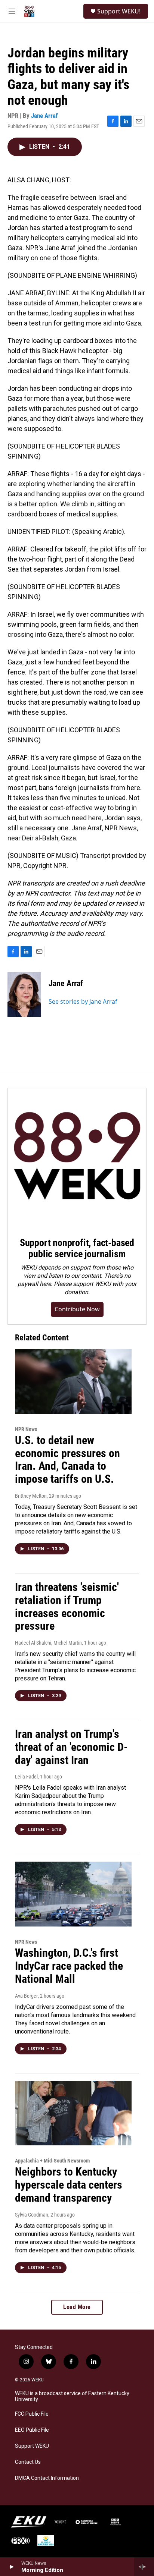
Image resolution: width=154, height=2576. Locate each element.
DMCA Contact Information (47, 2478)
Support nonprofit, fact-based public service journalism (77, 1248)
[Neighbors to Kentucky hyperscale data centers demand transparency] (73, 2113)
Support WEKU (32, 2446)
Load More (77, 2307)
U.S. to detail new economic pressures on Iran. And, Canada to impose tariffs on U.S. (67, 1460)
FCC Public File (32, 2414)
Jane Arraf (44, 116)
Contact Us (28, 2462)
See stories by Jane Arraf (83, 1001)
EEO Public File (32, 2430)
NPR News (26, 1429)
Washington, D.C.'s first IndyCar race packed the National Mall (69, 1966)
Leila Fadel (26, 1777)
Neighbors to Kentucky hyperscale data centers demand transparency (69, 2185)
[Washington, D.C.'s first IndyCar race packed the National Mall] (73, 1894)
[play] (11, 2567)
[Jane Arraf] (24, 994)
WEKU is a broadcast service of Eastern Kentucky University (72, 2396)
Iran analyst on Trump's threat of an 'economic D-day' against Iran (71, 1747)
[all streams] (144, 2567)
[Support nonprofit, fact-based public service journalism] (77, 1157)
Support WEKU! (119, 11)
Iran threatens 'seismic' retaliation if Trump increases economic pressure (67, 1606)
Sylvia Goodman (32, 2215)
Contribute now (77, 1309)
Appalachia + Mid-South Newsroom (52, 2161)
